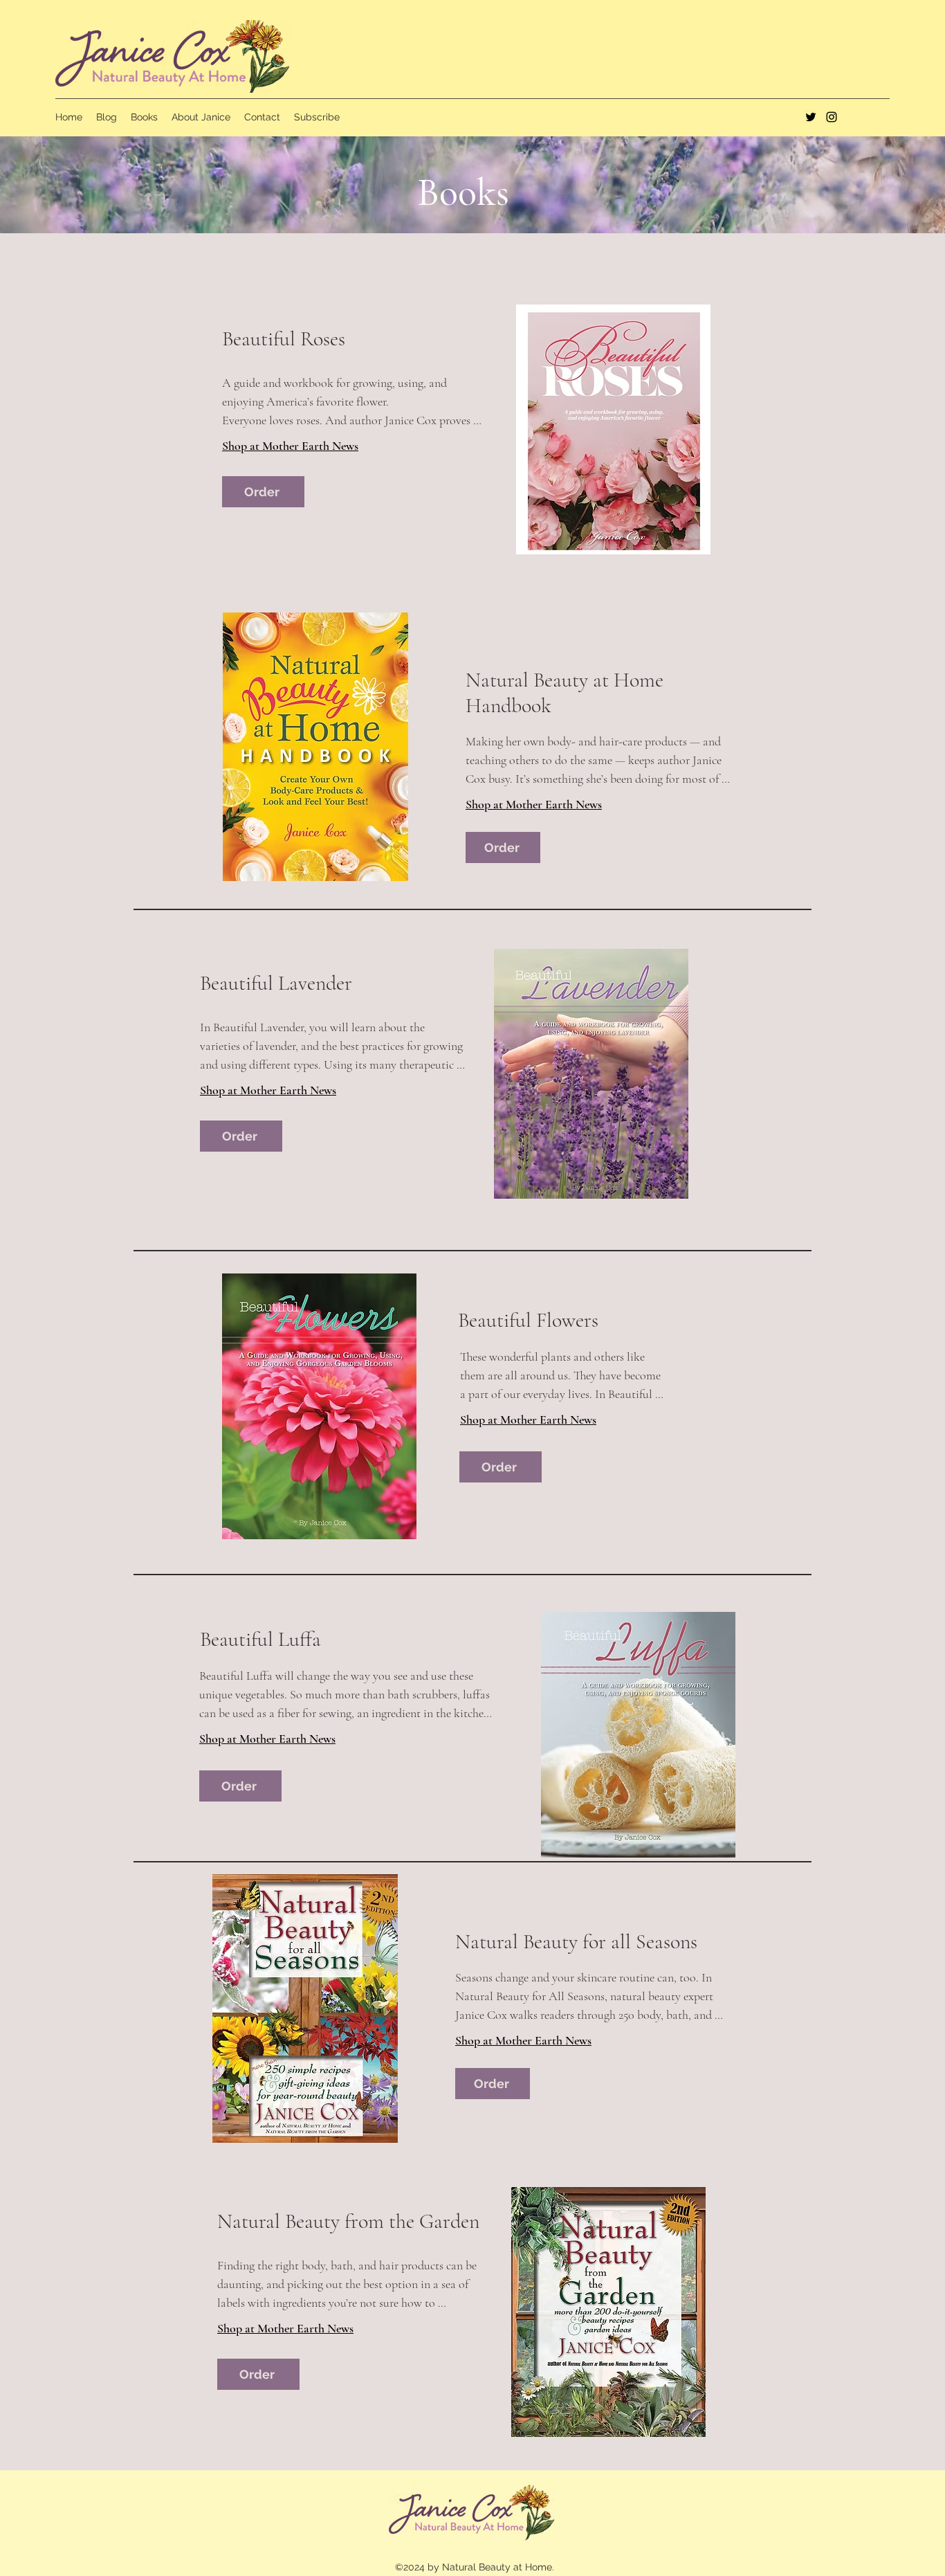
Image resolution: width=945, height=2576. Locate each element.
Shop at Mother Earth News (290, 446)
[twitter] (811, 117)
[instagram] (832, 117)
